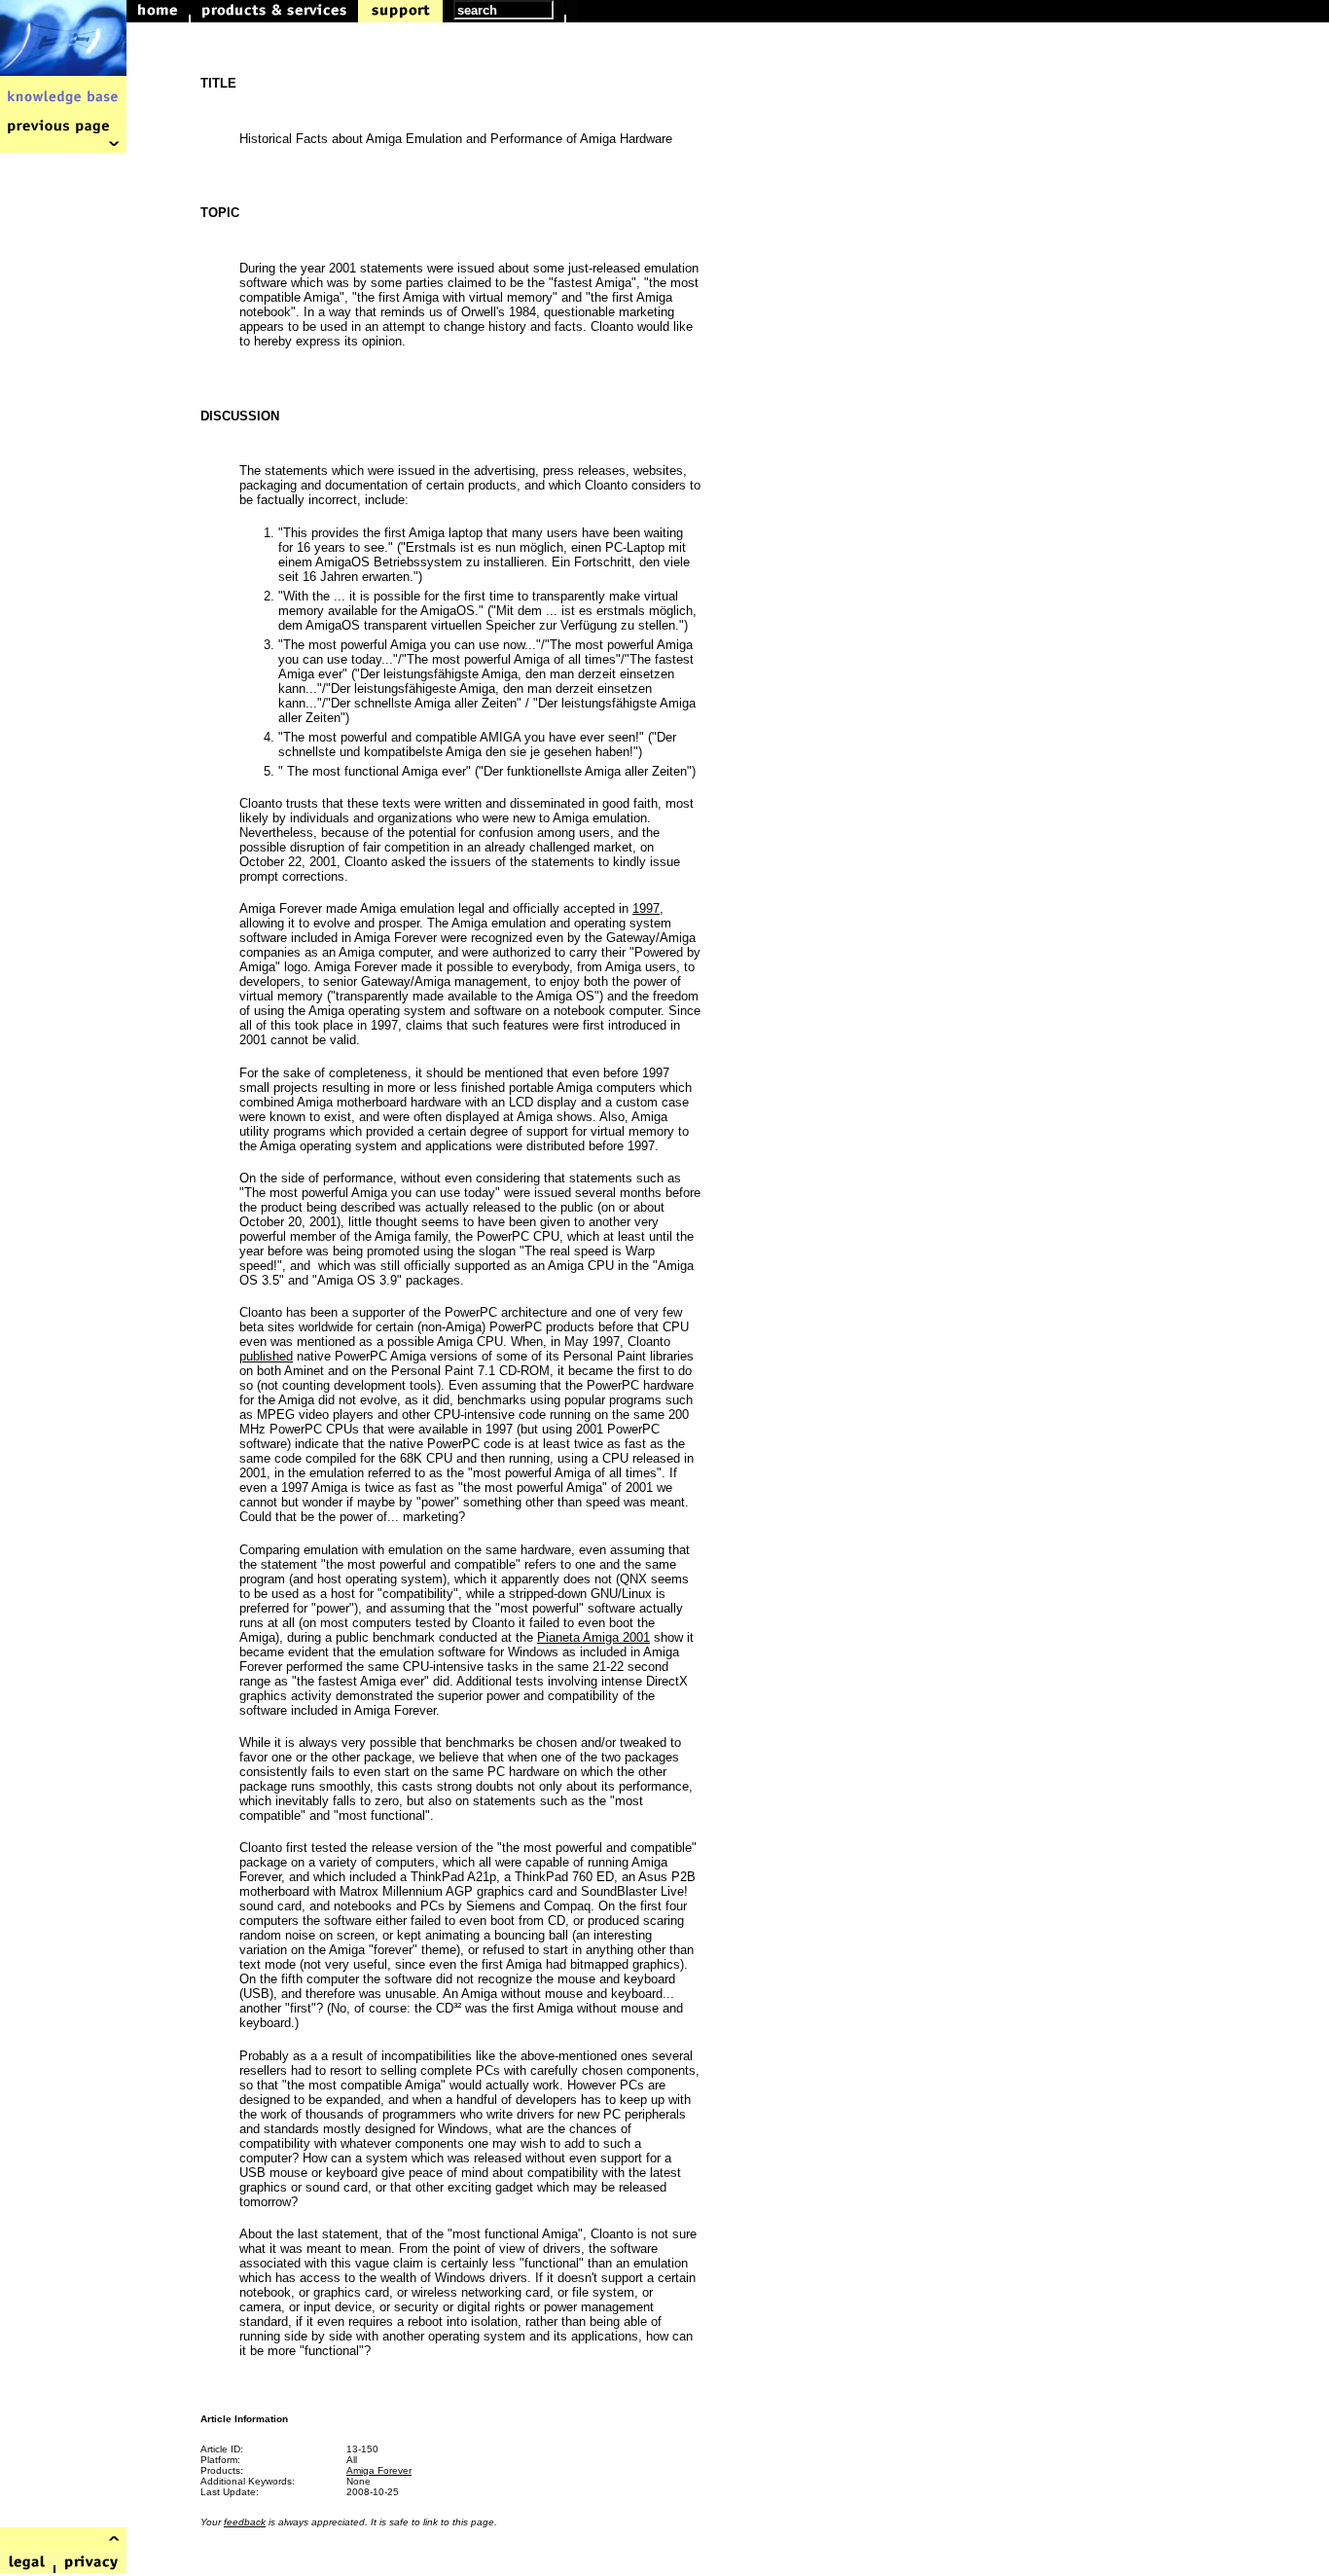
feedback (245, 2522)
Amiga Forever (379, 2470)
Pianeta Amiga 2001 (593, 1637)
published (266, 1356)
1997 (646, 908)
